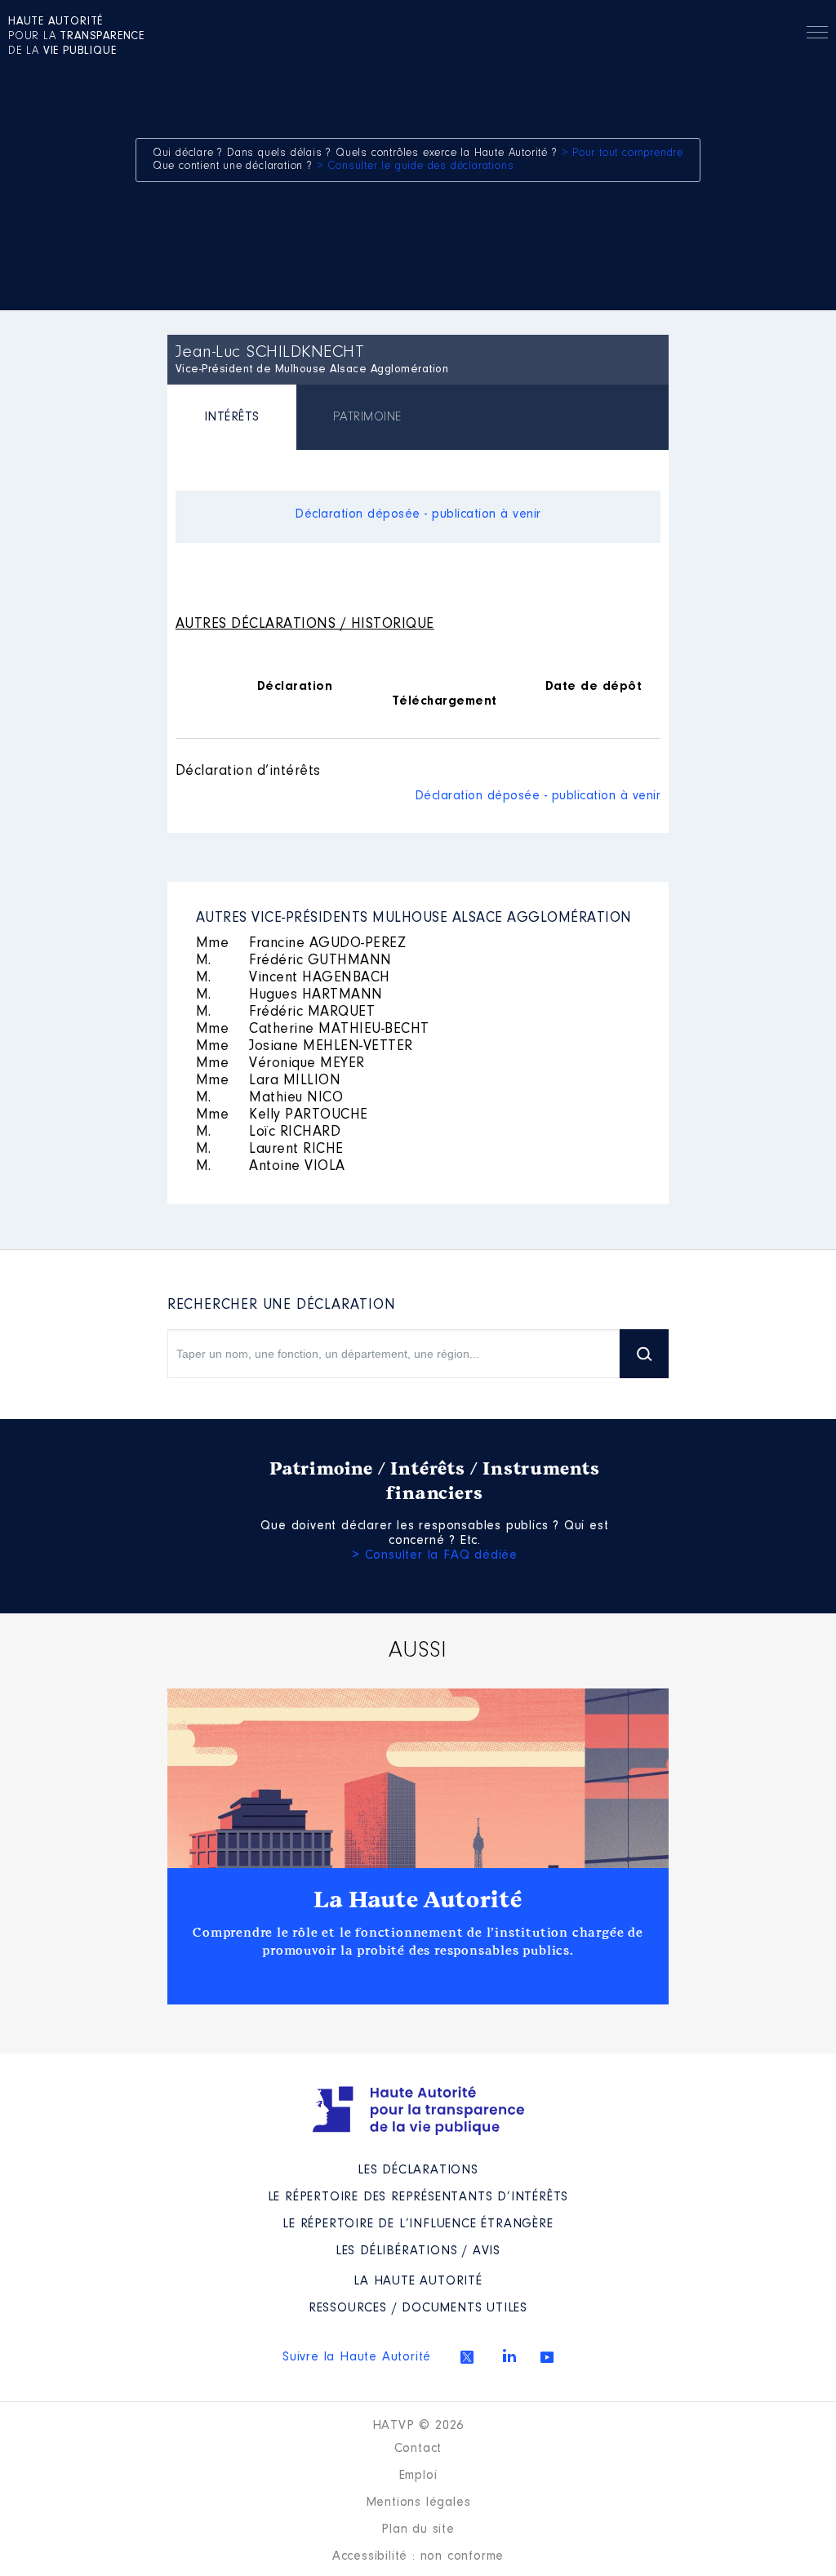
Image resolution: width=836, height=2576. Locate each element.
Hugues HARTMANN (289, 995)
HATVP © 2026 (418, 2426)
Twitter (467, 2357)
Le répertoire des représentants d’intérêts (418, 2197)
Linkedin (509, 2356)
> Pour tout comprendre (623, 153)
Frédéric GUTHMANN (294, 961)
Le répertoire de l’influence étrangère (418, 2224)
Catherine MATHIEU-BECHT (313, 1030)
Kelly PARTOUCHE (282, 1115)
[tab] (232, 419)
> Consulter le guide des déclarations (416, 167)
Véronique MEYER (280, 1064)
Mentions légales (418, 2503)
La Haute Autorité (418, 1900)
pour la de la (76, 37)
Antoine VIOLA (271, 1167)
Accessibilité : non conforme (418, 2556)
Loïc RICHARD (269, 1132)
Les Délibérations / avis (418, 2251)
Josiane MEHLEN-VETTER (305, 1047)
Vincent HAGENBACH (293, 978)
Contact (418, 2449)
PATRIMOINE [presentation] (367, 417)
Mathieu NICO (270, 1098)
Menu (817, 35)
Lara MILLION (269, 1081)
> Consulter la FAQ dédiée (435, 1555)
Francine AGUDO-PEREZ (301, 944)
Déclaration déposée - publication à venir (418, 514)
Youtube (547, 2357)
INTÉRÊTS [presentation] (232, 417)
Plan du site (418, 2529)
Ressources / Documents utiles (418, 2308)
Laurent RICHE (270, 1150)
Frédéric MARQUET (286, 1012)
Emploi (418, 2476)
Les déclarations (418, 2170)
